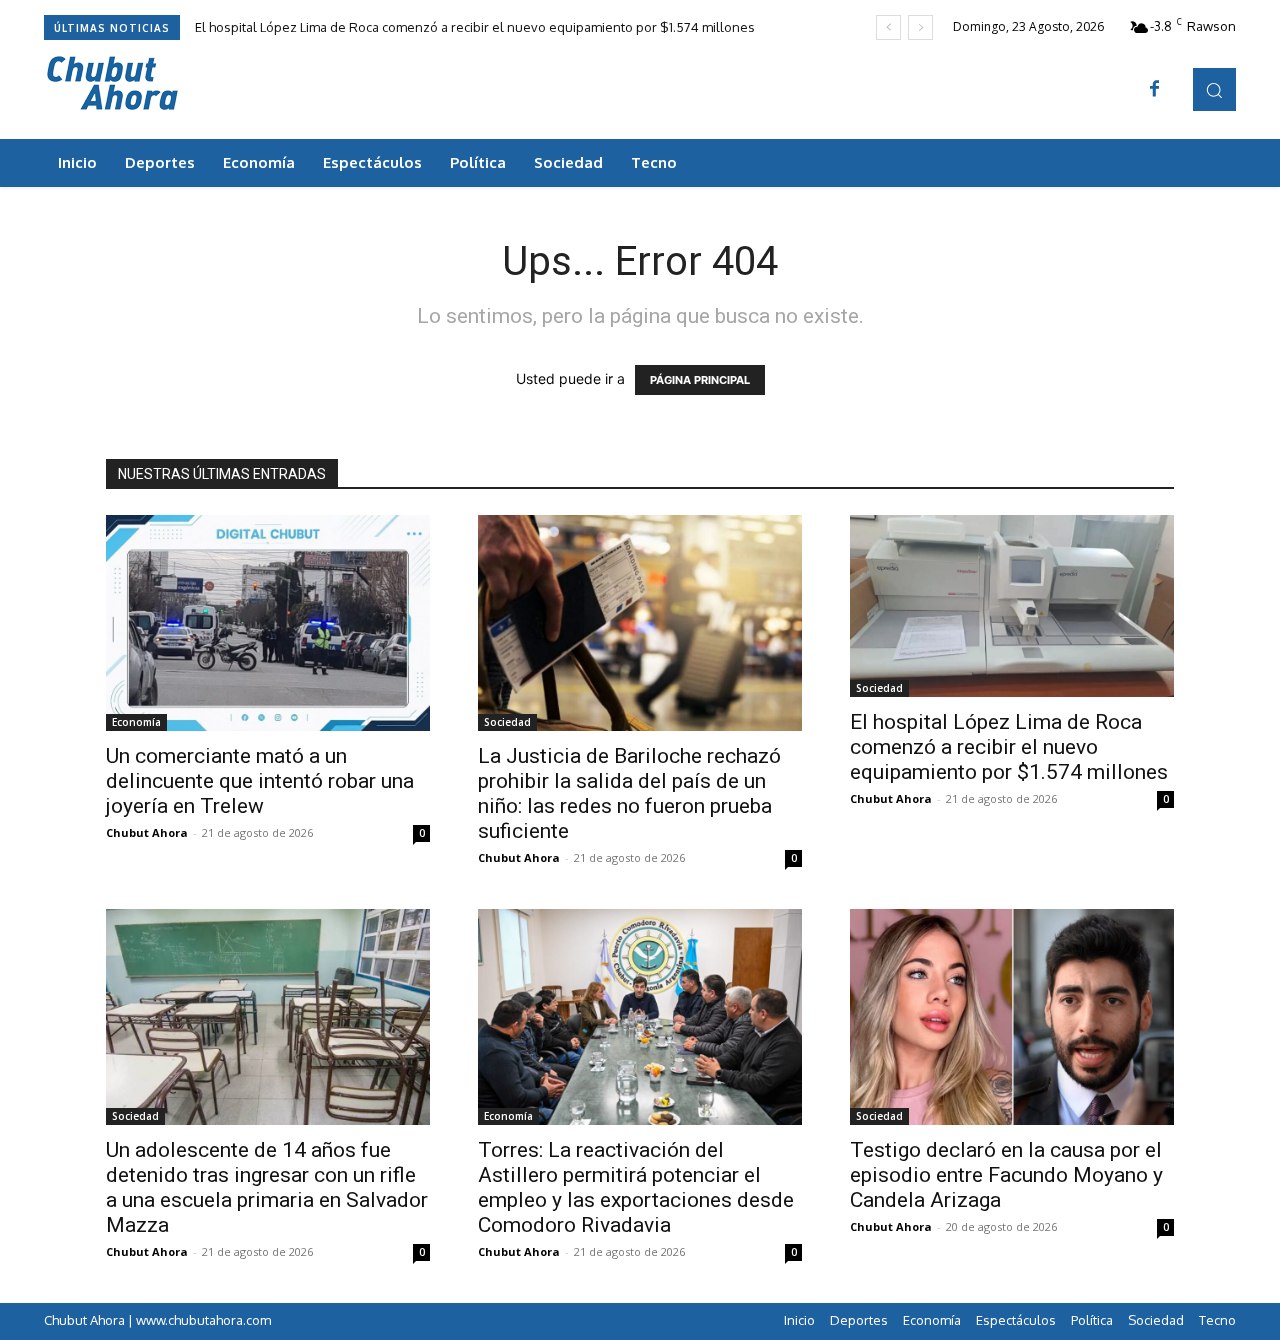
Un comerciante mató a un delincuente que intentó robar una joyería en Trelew (260, 781)
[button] (1214, 89)
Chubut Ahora (147, 832)
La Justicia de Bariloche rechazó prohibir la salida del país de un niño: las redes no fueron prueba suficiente (629, 793)
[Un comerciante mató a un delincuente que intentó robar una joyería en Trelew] (268, 623)
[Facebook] (1155, 90)
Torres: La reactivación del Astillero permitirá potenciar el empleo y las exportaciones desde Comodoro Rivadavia (636, 1187)
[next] (920, 27)
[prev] (888, 27)
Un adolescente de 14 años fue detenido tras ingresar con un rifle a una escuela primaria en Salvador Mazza (267, 1187)
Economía (136, 722)
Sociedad (507, 722)
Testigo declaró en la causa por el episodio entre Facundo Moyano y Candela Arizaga (1006, 1175)
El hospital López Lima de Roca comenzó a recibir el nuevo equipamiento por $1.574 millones (475, 27)
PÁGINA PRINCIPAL (700, 380)
